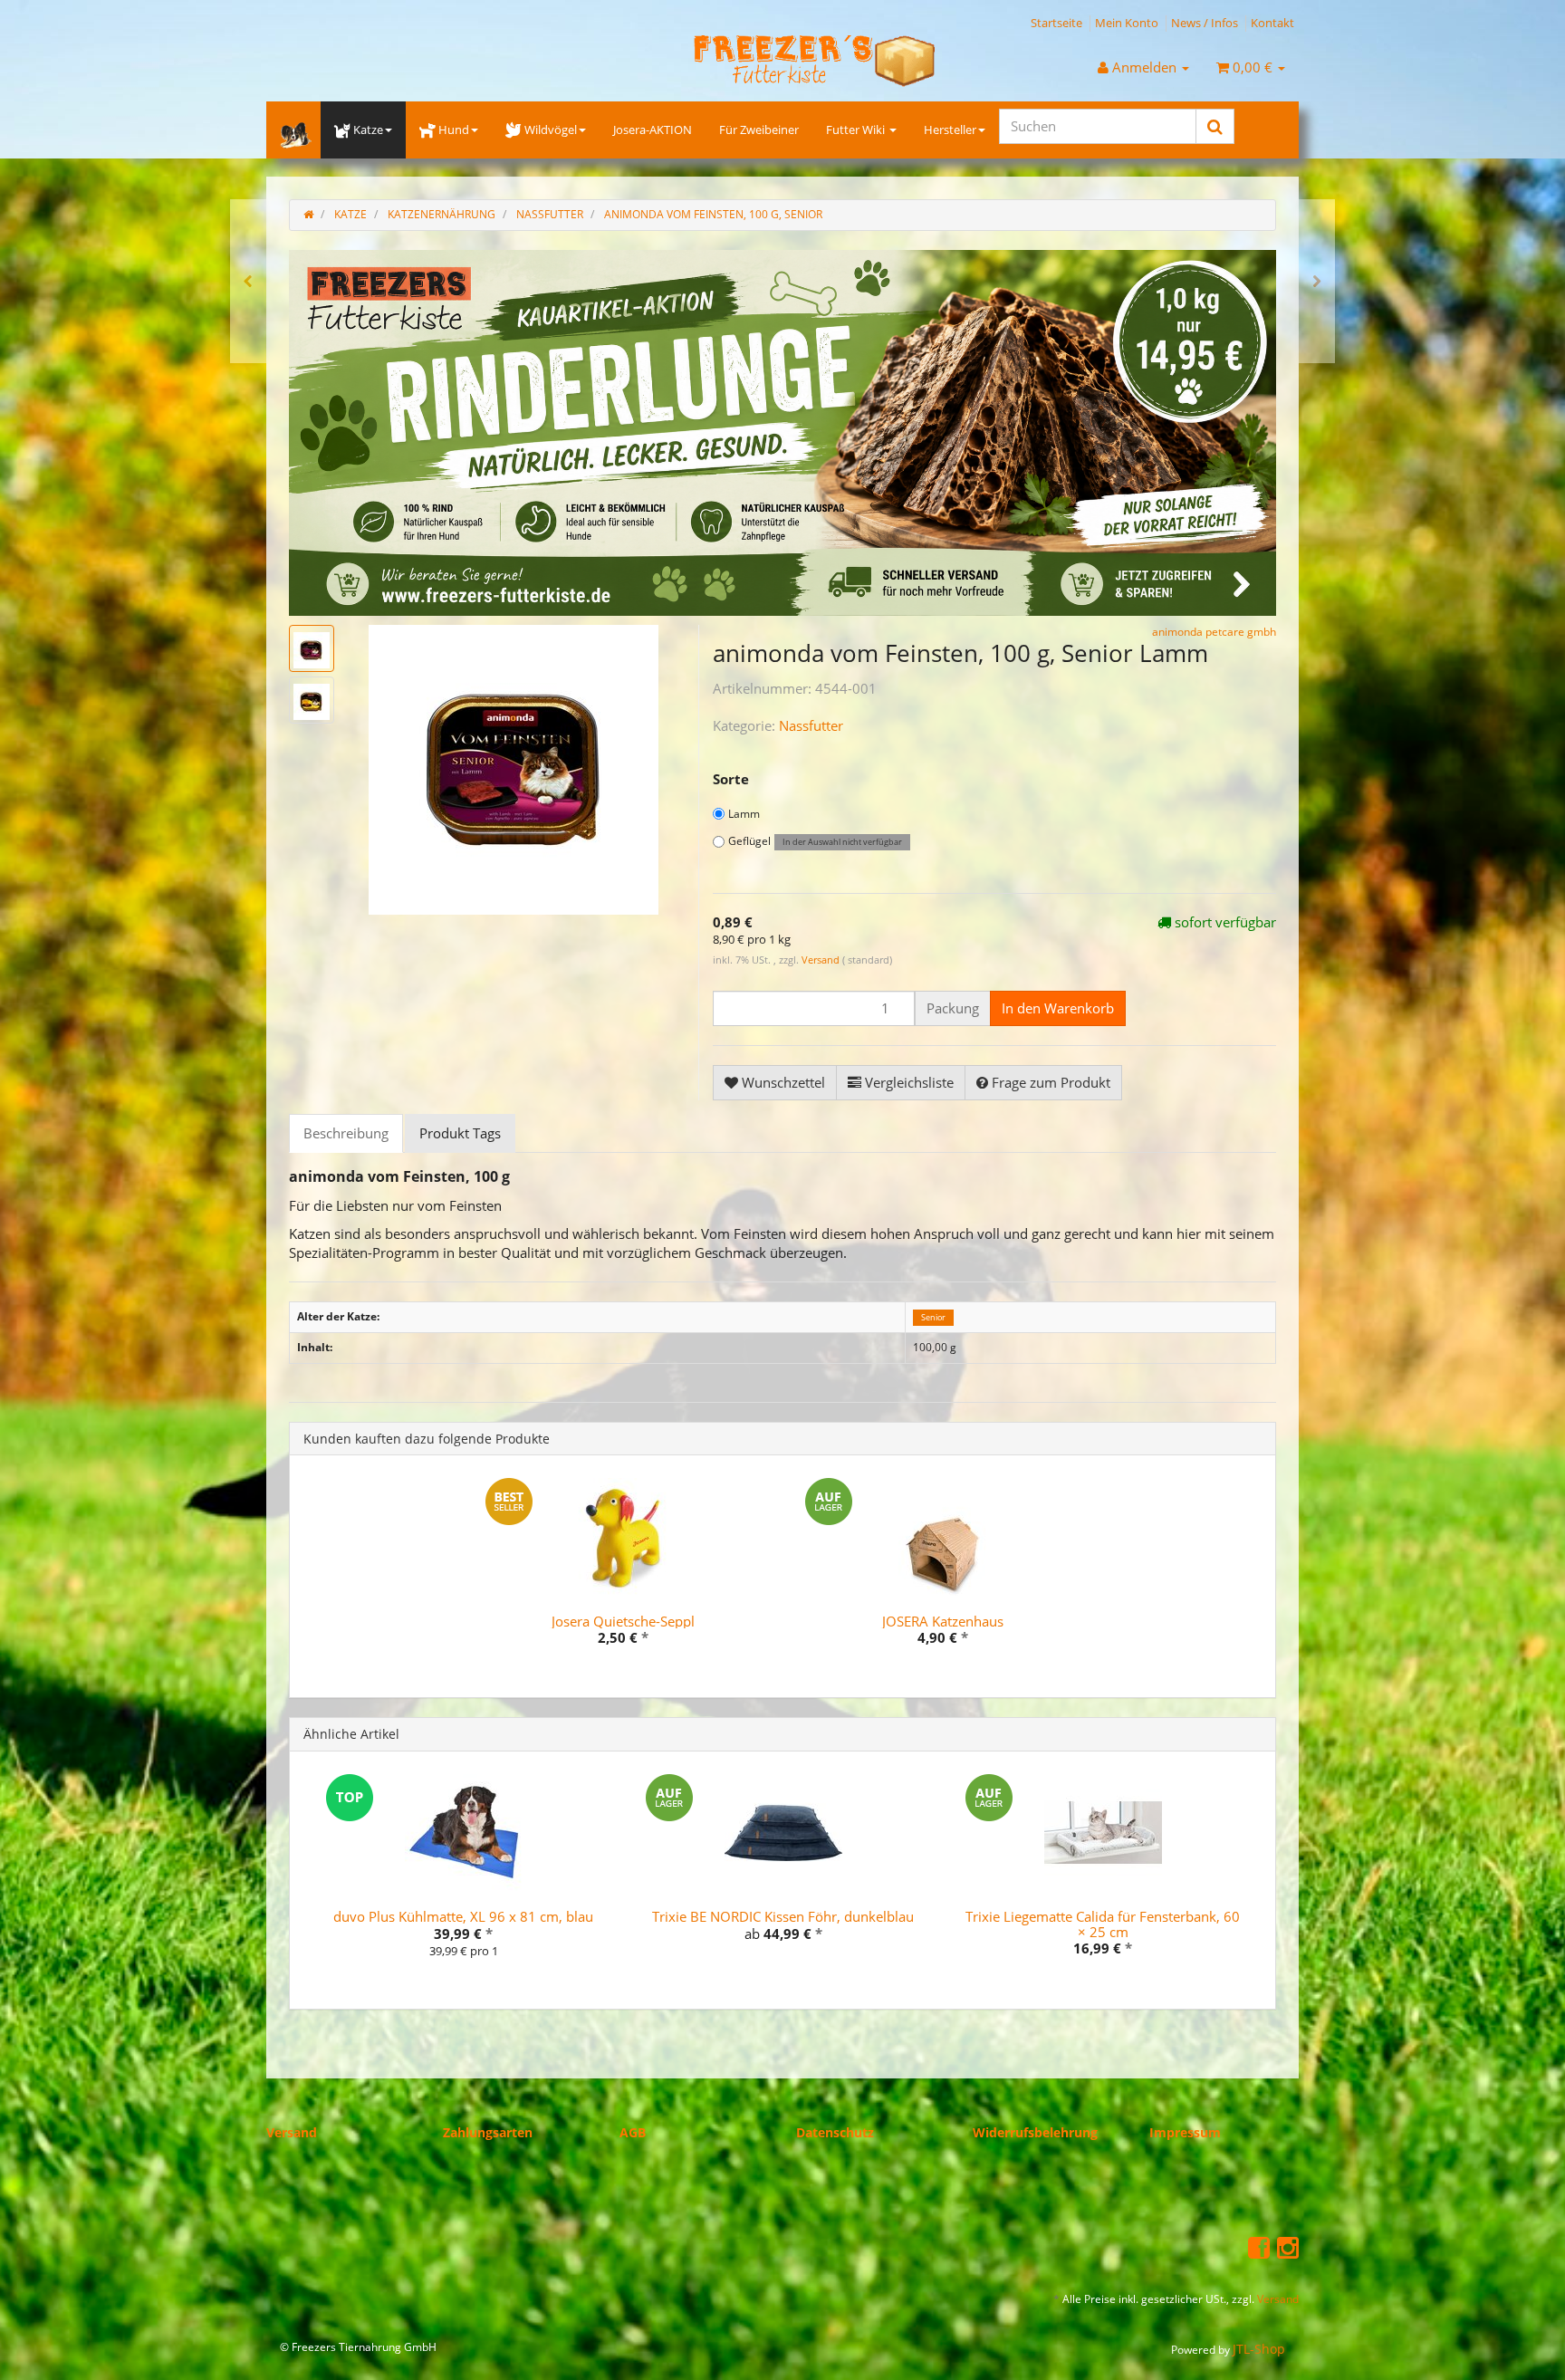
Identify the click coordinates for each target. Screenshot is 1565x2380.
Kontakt (1272, 23)
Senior (933, 1317)
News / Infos (1205, 23)
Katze (368, 130)
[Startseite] (308, 214)
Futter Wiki (857, 130)
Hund (454, 130)
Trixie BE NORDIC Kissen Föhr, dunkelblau (783, 1916)
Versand (822, 960)
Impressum (1185, 2132)
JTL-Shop (1259, 2348)
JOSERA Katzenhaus (943, 1620)
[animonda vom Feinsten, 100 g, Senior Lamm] (1317, 281)
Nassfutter (811, 725)
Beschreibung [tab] (346, 1132)
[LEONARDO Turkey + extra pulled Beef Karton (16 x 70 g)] (248, 281)
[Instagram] (1288, 2247)
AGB (633, 2132)
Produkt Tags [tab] (460, 1132)
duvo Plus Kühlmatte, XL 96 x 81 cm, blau (463, 1916)
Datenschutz (835, 2132)
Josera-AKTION (653, 130)
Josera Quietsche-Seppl (623, 1620)
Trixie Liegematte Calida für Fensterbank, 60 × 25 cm (1103, 1924)
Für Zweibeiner (759, 130)
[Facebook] (1259, 2247)
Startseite (1056, 23)
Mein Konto (1127, 23)
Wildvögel (551, 130)
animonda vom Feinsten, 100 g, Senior (713, 214)
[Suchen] (1215, 126)
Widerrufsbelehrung (1035, 2132)
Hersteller (950, 130)
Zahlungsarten (488, 2132)
